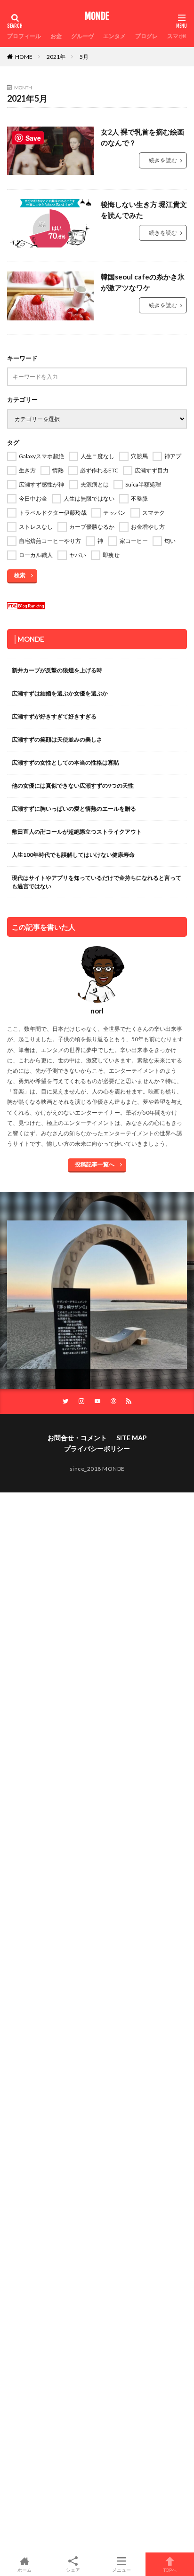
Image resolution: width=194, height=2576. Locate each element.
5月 (84, 57)
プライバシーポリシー (97, 1448)
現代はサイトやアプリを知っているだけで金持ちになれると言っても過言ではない (97, 882)
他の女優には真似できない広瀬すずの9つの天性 (73, 786)
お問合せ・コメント (77, 1438)
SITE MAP (132, 1438)
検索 (20, 575)
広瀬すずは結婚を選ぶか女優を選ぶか (60, 693)
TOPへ (170, 2570)
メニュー (121, 2570)
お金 (56, 36)
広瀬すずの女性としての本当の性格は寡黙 (65, 762)
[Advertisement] (97, 1923)
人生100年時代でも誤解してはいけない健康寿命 (73, 855)
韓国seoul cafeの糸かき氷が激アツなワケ (143, 282)
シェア (73, 2570)
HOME (24, 57)
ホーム (24, 2570)
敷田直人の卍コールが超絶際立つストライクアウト (77, 832)
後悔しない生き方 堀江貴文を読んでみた (144, 210)
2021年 (56, 57)
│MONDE (29, 639)
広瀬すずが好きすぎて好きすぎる (54, 716)
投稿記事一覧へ (95, 1164)
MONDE (97, 16)
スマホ (176, 36)
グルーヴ (82, 36)
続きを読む (163, 160)
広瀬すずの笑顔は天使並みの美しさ (57, 739)
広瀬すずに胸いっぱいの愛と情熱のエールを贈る (74, 809)
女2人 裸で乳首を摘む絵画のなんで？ (142, 137)
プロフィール (24, 36)
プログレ (146, 36)
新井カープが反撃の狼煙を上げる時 (57, 670)
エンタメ (114, 36)
